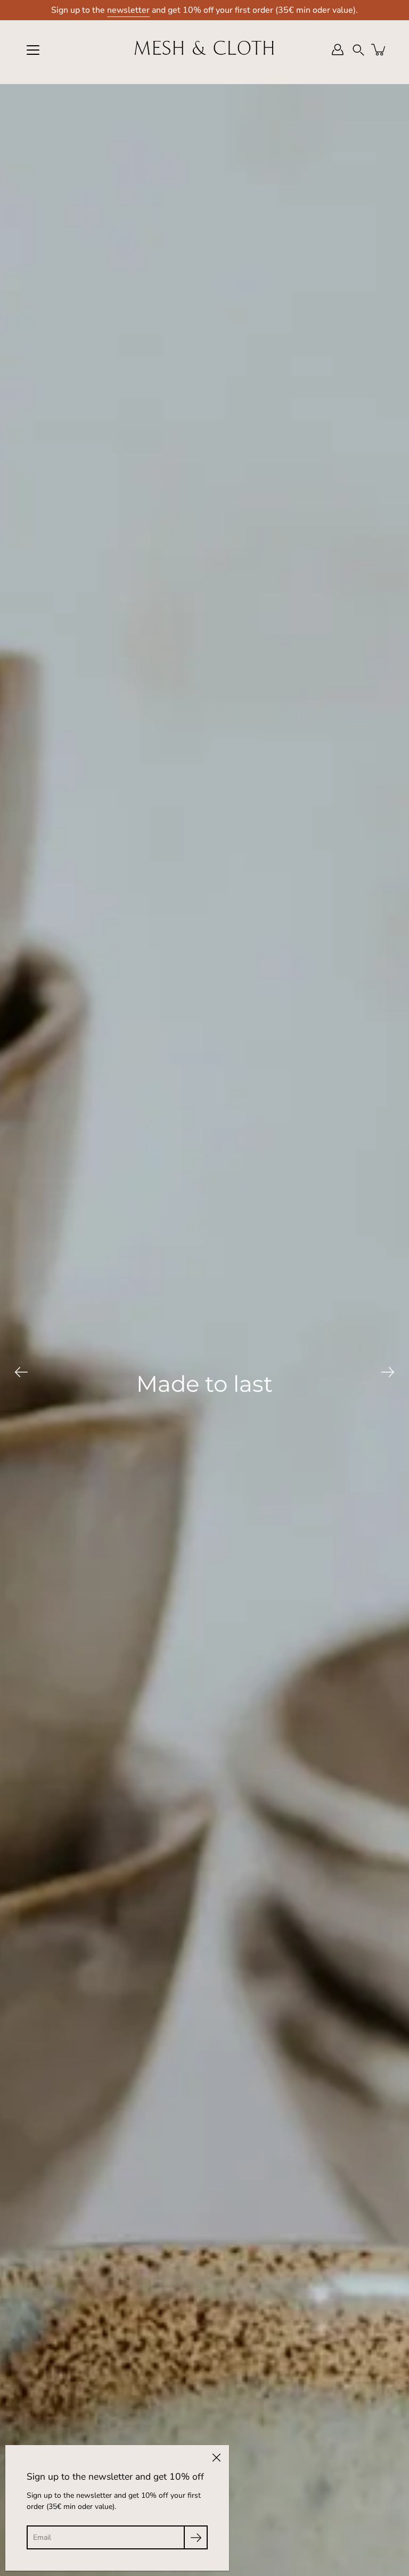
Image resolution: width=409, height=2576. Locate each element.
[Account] (338, 49)
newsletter (128, 10)
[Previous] (21, 1372)
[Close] (216, 2458)
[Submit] (196, 2537)
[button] (358, 50)
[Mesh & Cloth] (204, 49)
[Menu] (33, 50)
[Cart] (379, 49)
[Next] (388, 1372)
